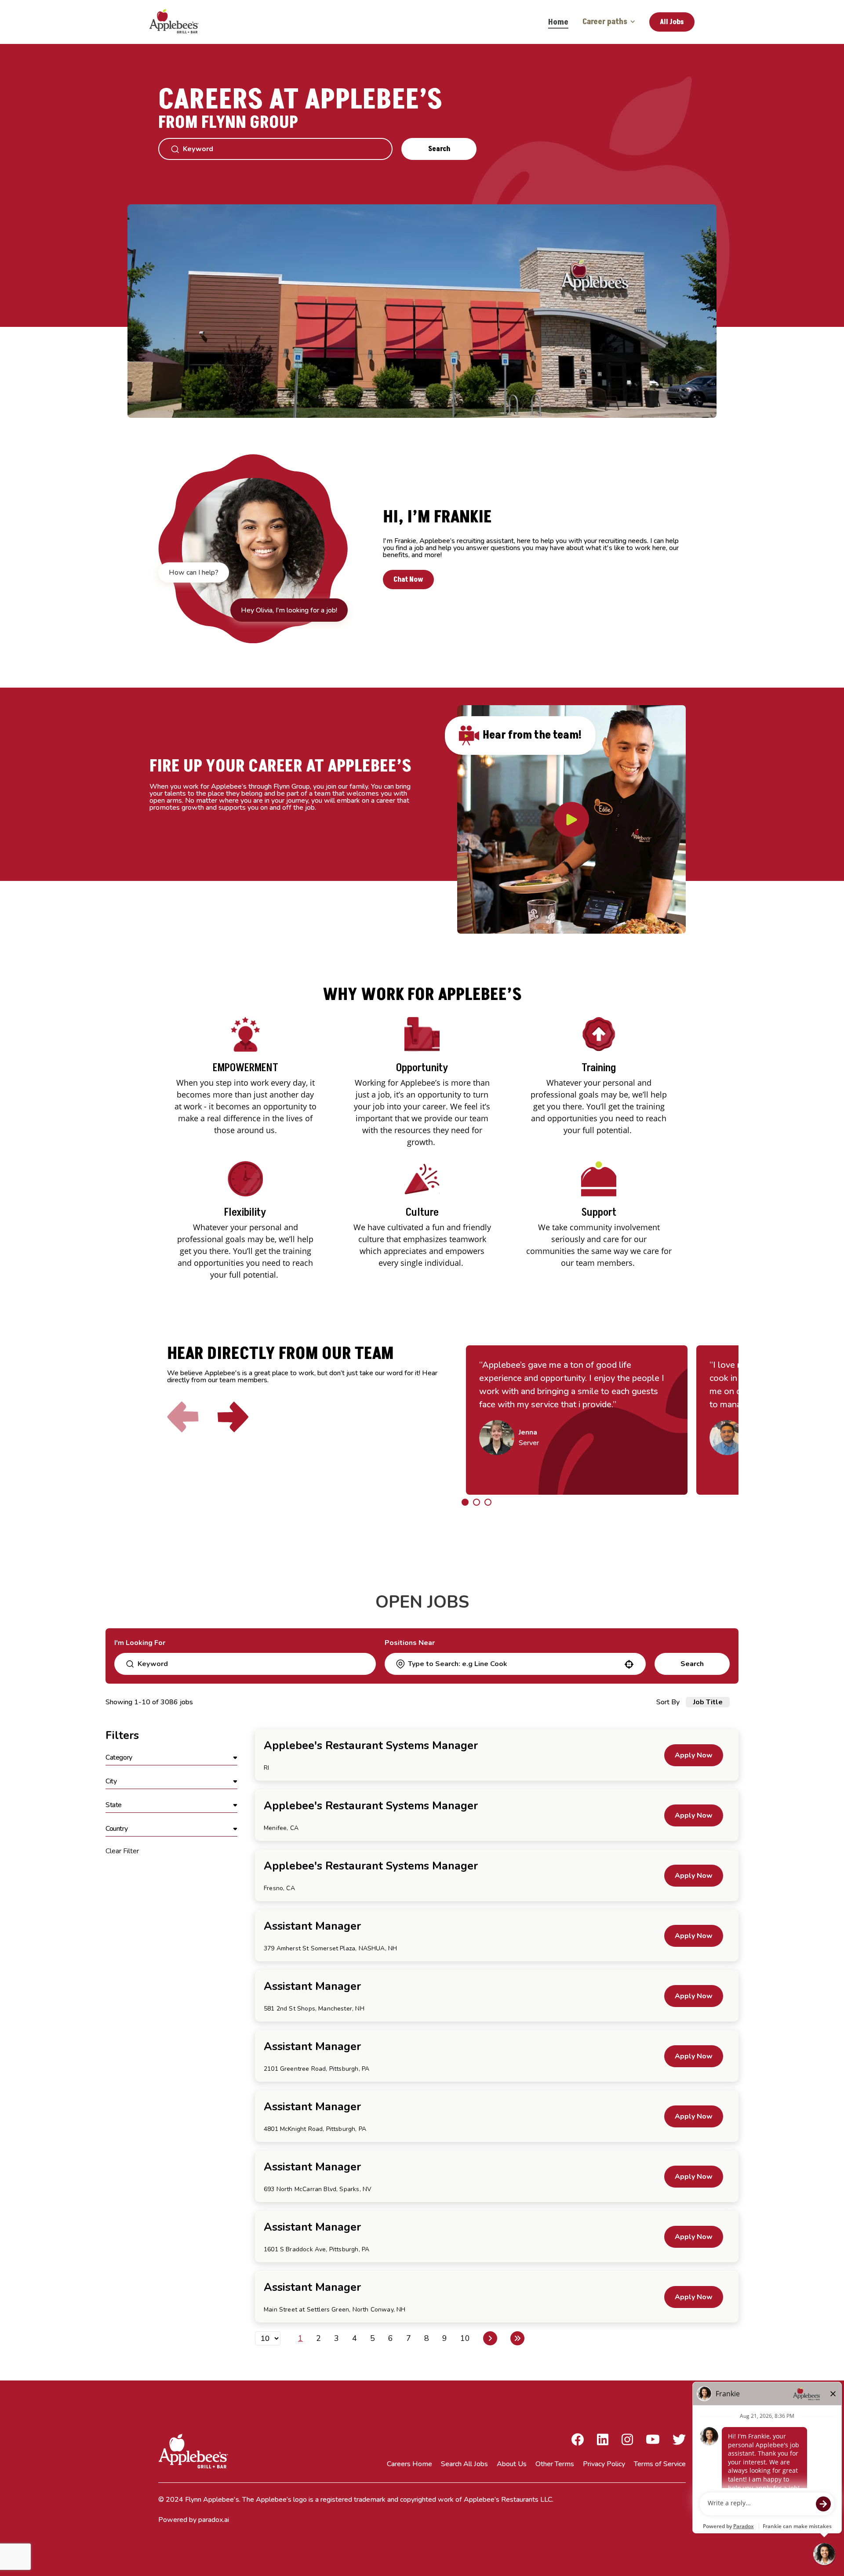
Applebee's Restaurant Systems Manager (371, 1746)
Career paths (605, 22)
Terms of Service (660, 2464)
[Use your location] (629, 1664)
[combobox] (515, 1664)
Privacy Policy (604, 2464)
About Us (512, 2464)
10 (465, 2338)
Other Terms (555, 2464)
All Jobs (672, 22)
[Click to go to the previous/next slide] (465, 1502)
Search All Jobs (464, 2464)
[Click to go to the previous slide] (183, 1417)
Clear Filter (122, 1851)
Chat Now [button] (408, 580)
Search (439, 149)
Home (558, 22)
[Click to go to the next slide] (233, 1417)
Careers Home (409, 2464)
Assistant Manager (312, 1926)
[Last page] (517, 2338)
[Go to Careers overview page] (180, 22)
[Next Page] (490, 2338)
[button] (171, 1758)
